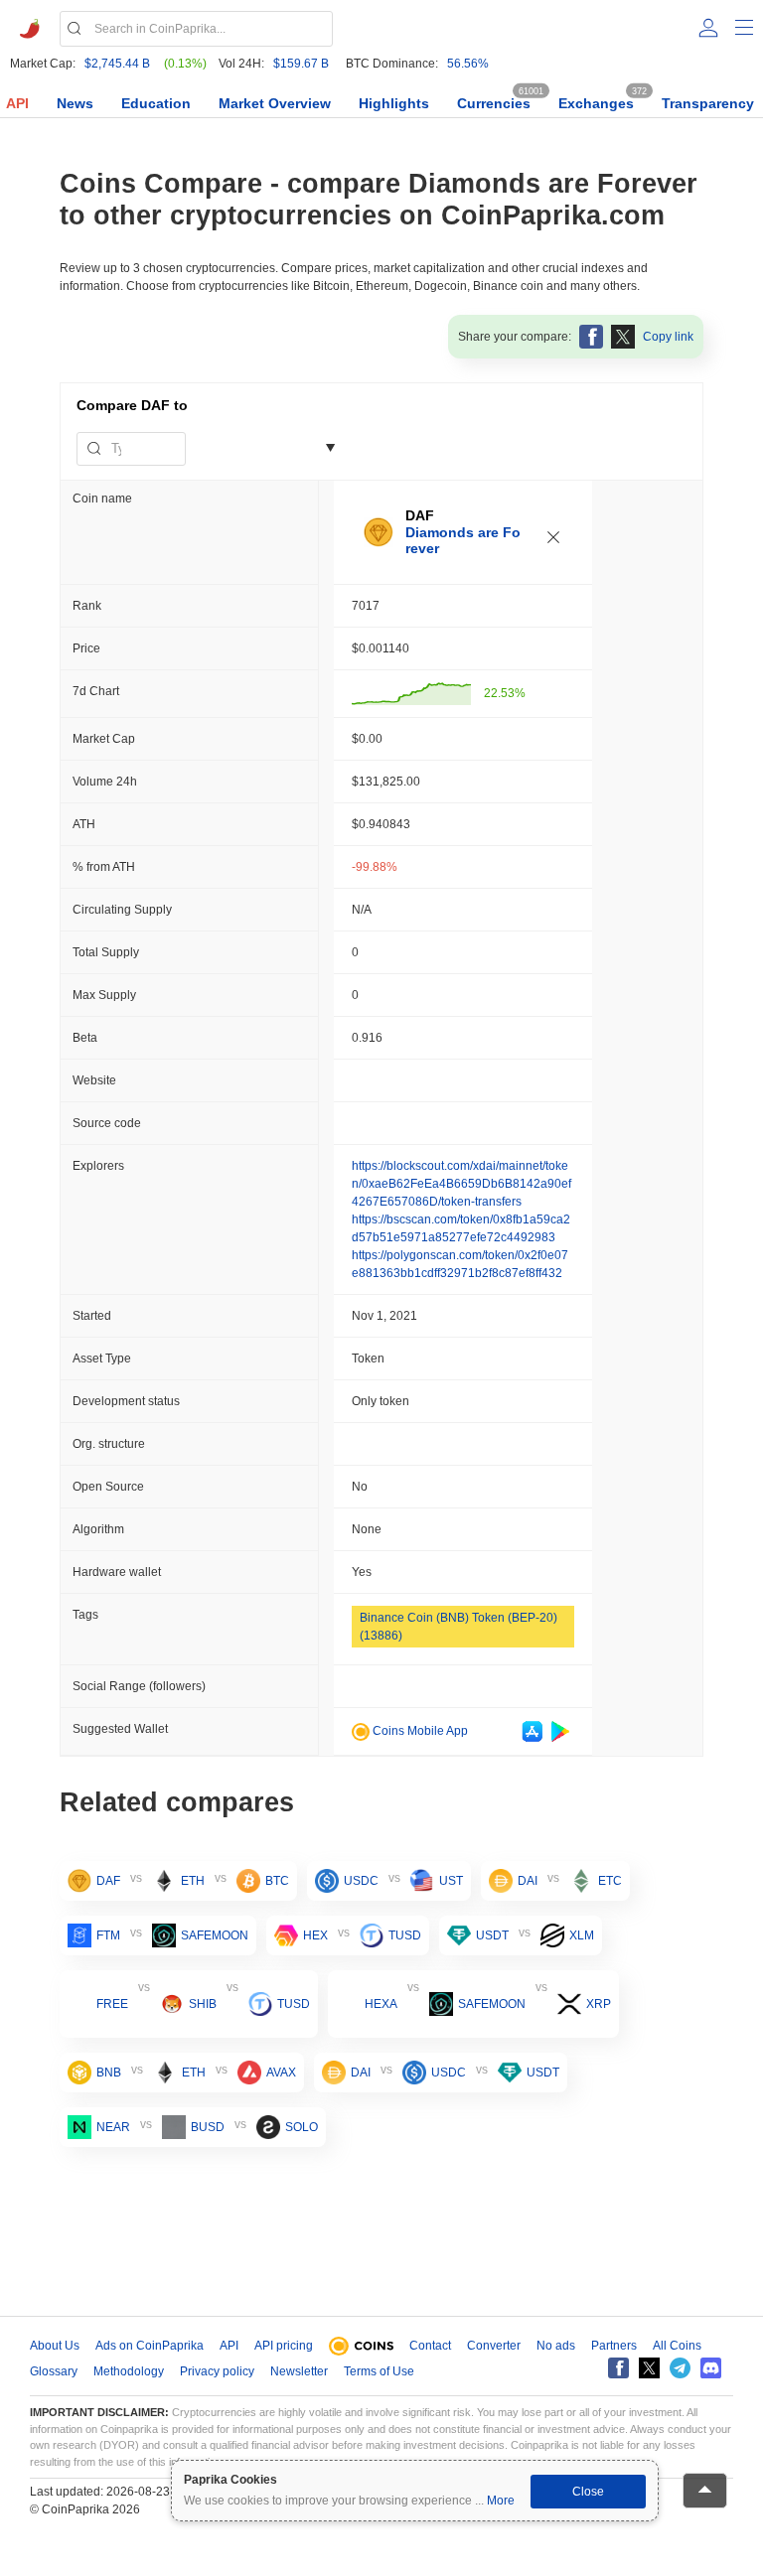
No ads (556, 2346)
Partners (614, 2346)
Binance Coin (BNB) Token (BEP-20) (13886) (458, 1627)
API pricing (284, 2346)
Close (588, 2492)
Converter (494, 2346)
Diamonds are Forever (463, 541)
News (75, 103)
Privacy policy (217, 2371)
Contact (430, 2346)
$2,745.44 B (117, 64)
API (17, 103)
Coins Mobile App (419, 1731)
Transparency (708, 103)
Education (156, 103)
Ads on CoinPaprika (150, 2346)
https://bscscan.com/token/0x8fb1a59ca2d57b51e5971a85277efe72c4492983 (461, 1228)
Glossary (54, 2371)
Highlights (394, 103)
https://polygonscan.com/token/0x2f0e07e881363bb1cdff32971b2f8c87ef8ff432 (460, 1264)
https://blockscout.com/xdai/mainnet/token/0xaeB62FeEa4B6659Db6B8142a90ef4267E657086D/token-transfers (461, 1184)
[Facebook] (618, 2368)
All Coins (677, 2346)
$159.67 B (301, 64)
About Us (55, 2346)
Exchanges (596, 103)
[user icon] (708, 28)
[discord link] (711, 2368)
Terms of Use (379, 2371)
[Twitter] (649, 2368)
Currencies (494, 103)
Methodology (129, 2371)
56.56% (468, 64)
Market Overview (275, 103)
